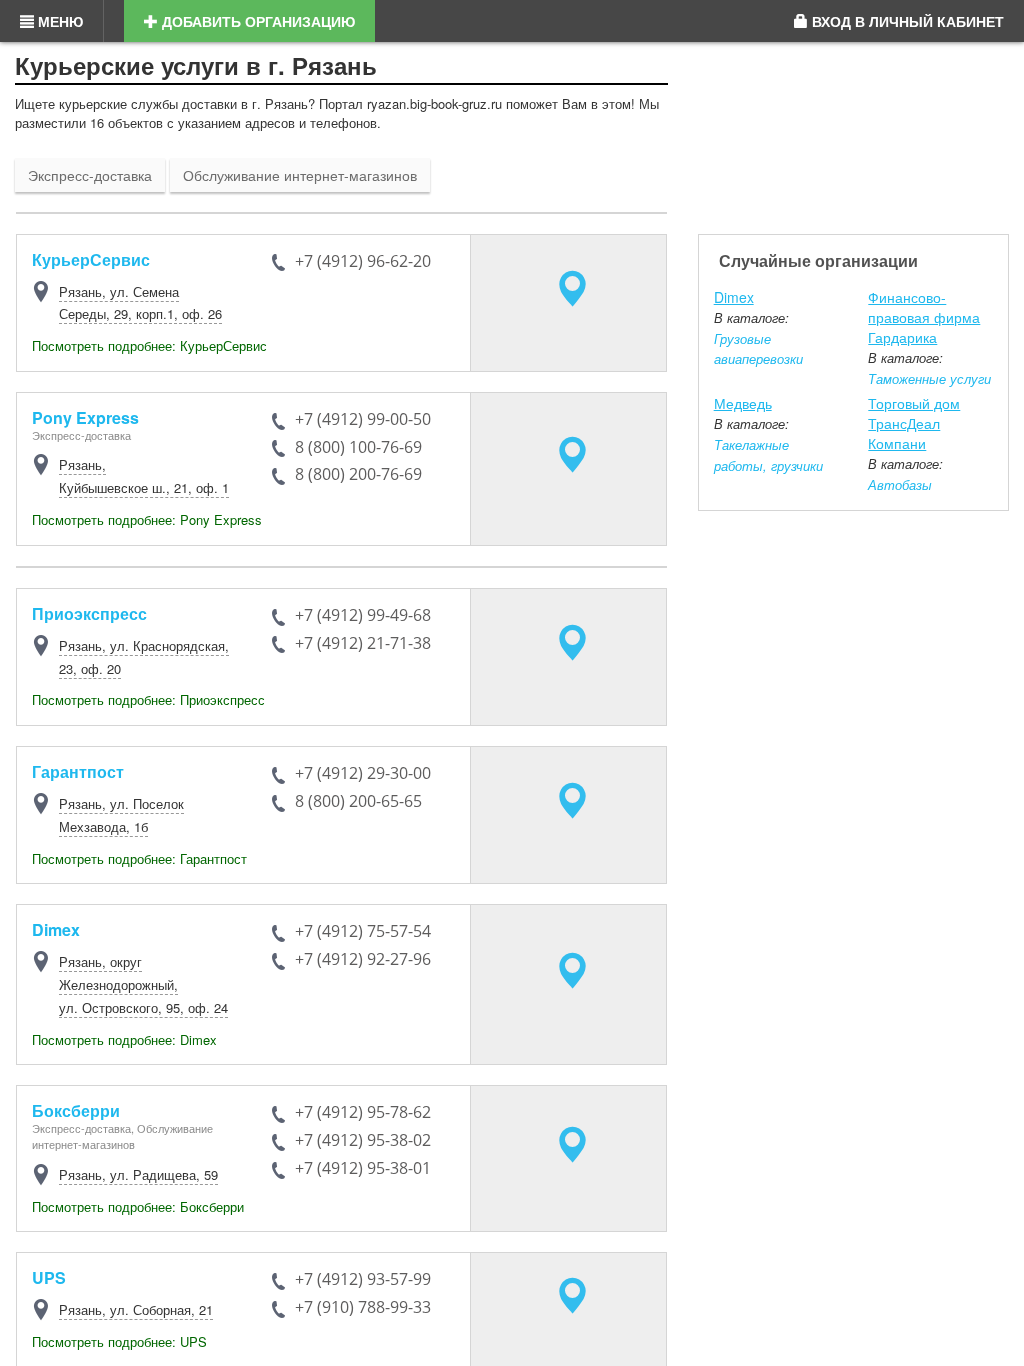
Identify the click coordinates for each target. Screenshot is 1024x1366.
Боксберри (76, 1110)
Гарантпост (78, 771)
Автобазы (900, 484)
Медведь (743, 403)
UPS (49, 1277)
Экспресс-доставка (90, 175)
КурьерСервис (91, 259)
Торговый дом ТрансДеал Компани (914, 423)
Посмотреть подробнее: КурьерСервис (149, 345)
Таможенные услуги (929, 378)
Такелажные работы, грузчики (768, 455)
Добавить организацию (256, 21)
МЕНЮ (58, 21)
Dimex (56, 929)
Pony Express (85, 417)
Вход (906, 21)
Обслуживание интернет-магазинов (300, 175)
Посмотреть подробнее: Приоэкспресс (148, 699)
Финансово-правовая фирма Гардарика (924, 317)
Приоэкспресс (89, 613)
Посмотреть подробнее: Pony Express (147, 519)
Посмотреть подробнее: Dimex (124, 1039)
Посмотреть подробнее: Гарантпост (139, 858)
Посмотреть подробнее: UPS (119, 1341)
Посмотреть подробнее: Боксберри (138, 1206)
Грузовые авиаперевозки (758, 349)
